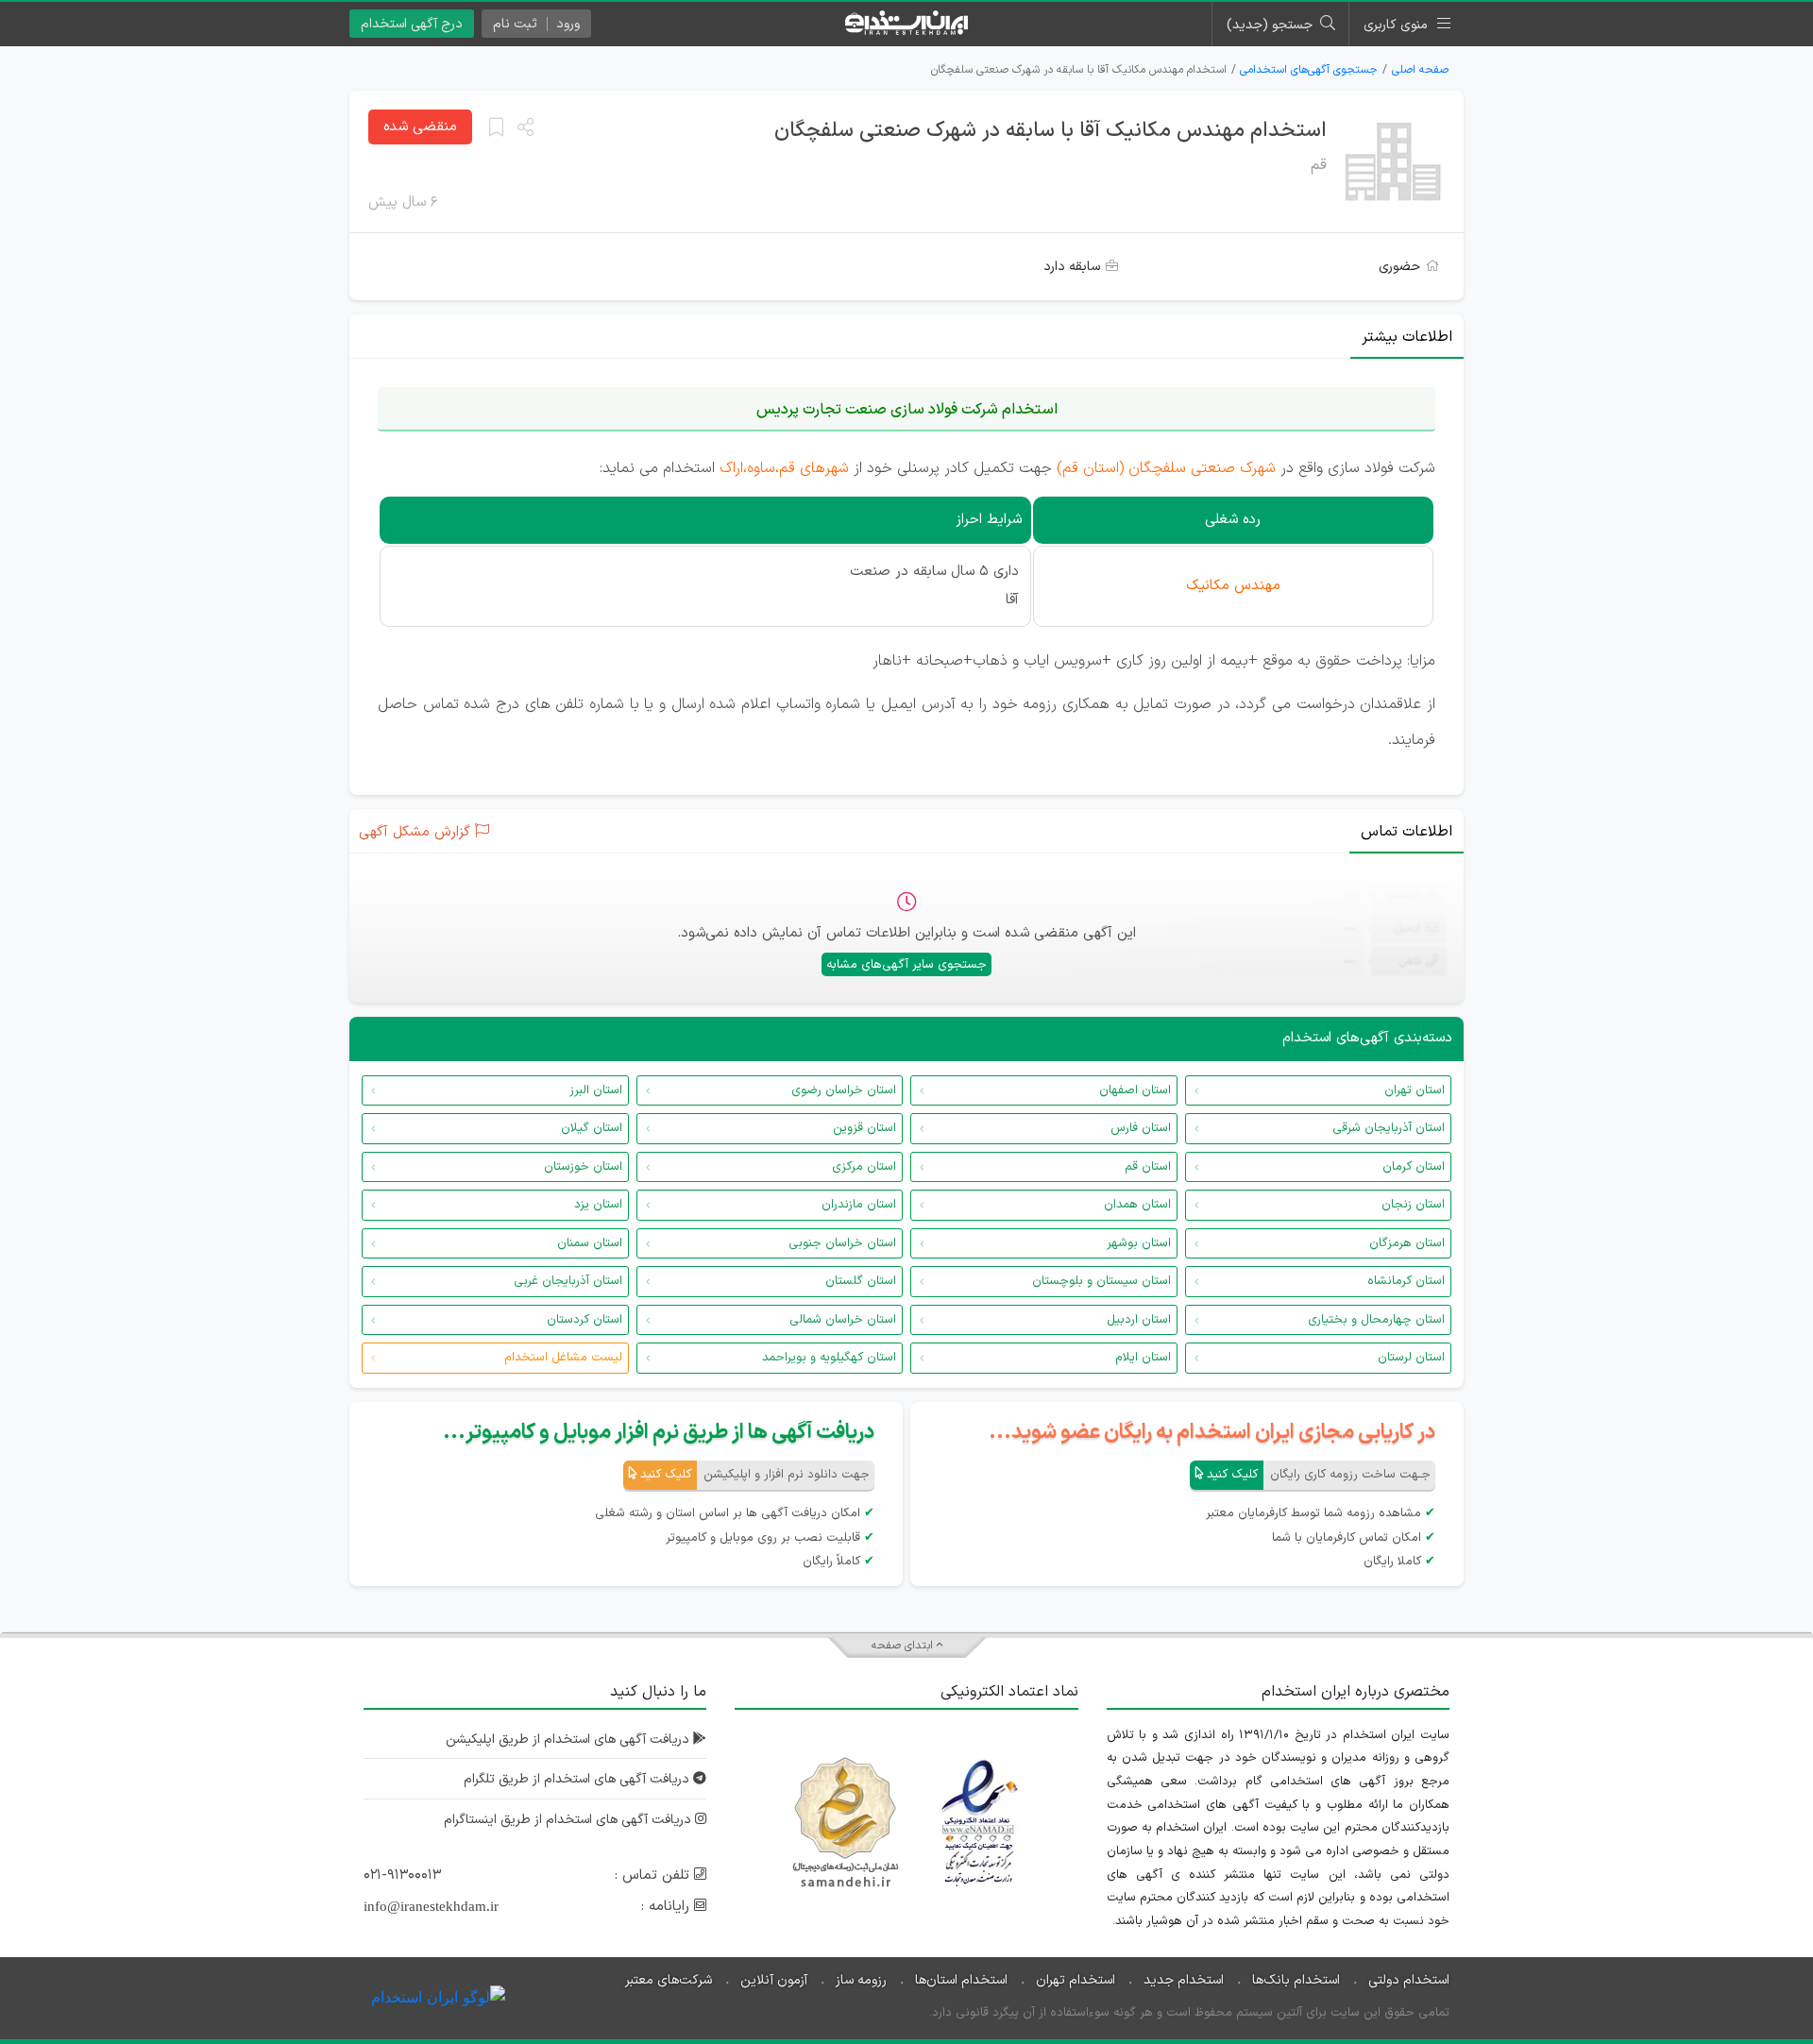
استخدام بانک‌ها (1296, 1980)
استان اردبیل (1139, 1320)
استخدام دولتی (1409, 1980)
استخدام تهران (1076, 1980)
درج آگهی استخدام (412, 24)
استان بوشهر (1139, 1243)
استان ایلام (1143, 1358)
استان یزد (598, 1205)
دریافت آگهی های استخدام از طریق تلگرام (578, 1779)
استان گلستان (861, 1281)
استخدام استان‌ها (961, 1980)
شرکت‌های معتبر (669, 1980)
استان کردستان (585, 1320)
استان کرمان (1414, 1167)
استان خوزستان (583, 1167)
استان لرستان (1411, 1358)
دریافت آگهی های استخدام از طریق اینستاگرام (569, 1820)
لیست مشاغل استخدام (563, 1358)
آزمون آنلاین (774, 1980)
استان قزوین (864, 1128)
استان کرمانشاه (1406, 1281)
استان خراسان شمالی (843, 1320)
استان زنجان (1413, 1205)
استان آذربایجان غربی (568, 1281)
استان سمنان (590, 1243)
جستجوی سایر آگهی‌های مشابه (906, 965)
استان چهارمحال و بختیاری (1376, 1320)
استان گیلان (592, 1128)
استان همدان (1137, 1205)
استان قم (1148, 1167)
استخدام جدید (1184, 1980)
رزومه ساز (861, 1980)
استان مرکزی (864, 1167)
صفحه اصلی (1420, 70)
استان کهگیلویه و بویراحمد (829, 1358)
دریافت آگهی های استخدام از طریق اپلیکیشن (569, 1740)
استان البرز (596, 1090)
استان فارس (1141, 1128)
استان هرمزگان (1407, 1243)
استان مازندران (859, 1205)
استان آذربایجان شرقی (1389, 1128)
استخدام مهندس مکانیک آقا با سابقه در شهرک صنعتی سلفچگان (1051, 131)
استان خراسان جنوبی (842, 1243)
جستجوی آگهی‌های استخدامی (1309, 70)
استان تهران (1415, 1090)
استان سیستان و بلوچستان (1101, 1281)
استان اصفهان (1135, 1090)
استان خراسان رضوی (844, 1090)
